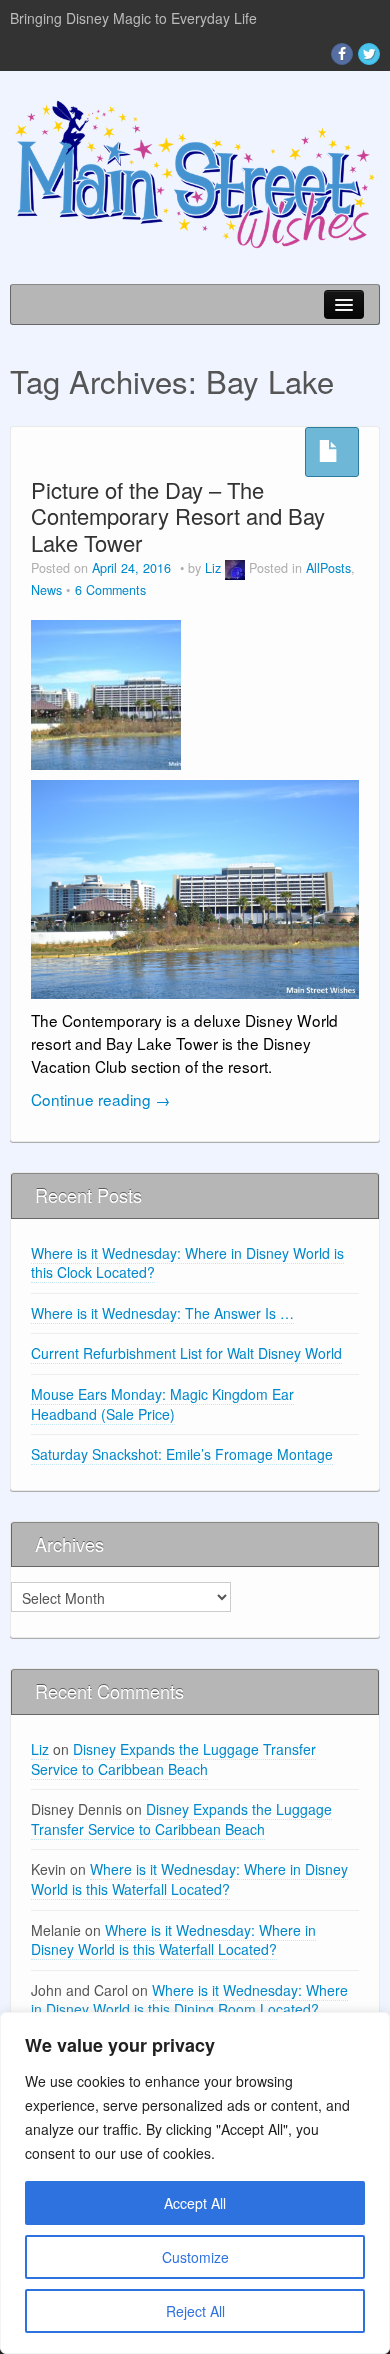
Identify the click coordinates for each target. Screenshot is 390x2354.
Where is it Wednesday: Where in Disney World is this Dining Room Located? (189, 2000)
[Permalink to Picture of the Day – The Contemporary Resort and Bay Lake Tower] (106, 692)
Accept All (195, 2203)
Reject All (195, 2311)
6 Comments (110, 590)
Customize (195, 2257)
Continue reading (100, 1099)
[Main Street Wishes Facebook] (342, 54)
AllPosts (328, 568)
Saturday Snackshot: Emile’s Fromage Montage (182, 1454)
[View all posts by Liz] (235, 568)
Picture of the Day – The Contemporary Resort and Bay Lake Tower (178, 516)
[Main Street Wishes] (195, 173)
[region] (195, 2183)
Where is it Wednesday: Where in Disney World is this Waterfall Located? (189, 1879)
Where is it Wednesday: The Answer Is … (162, 1313)
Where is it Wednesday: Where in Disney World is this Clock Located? (187, 1263)
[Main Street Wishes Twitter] (369, 54)
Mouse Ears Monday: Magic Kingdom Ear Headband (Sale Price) (162, 1404)
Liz (213, 568)
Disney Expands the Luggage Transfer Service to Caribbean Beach (173, 1759)
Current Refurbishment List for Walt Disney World (186, 1353)
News (46, 590)
